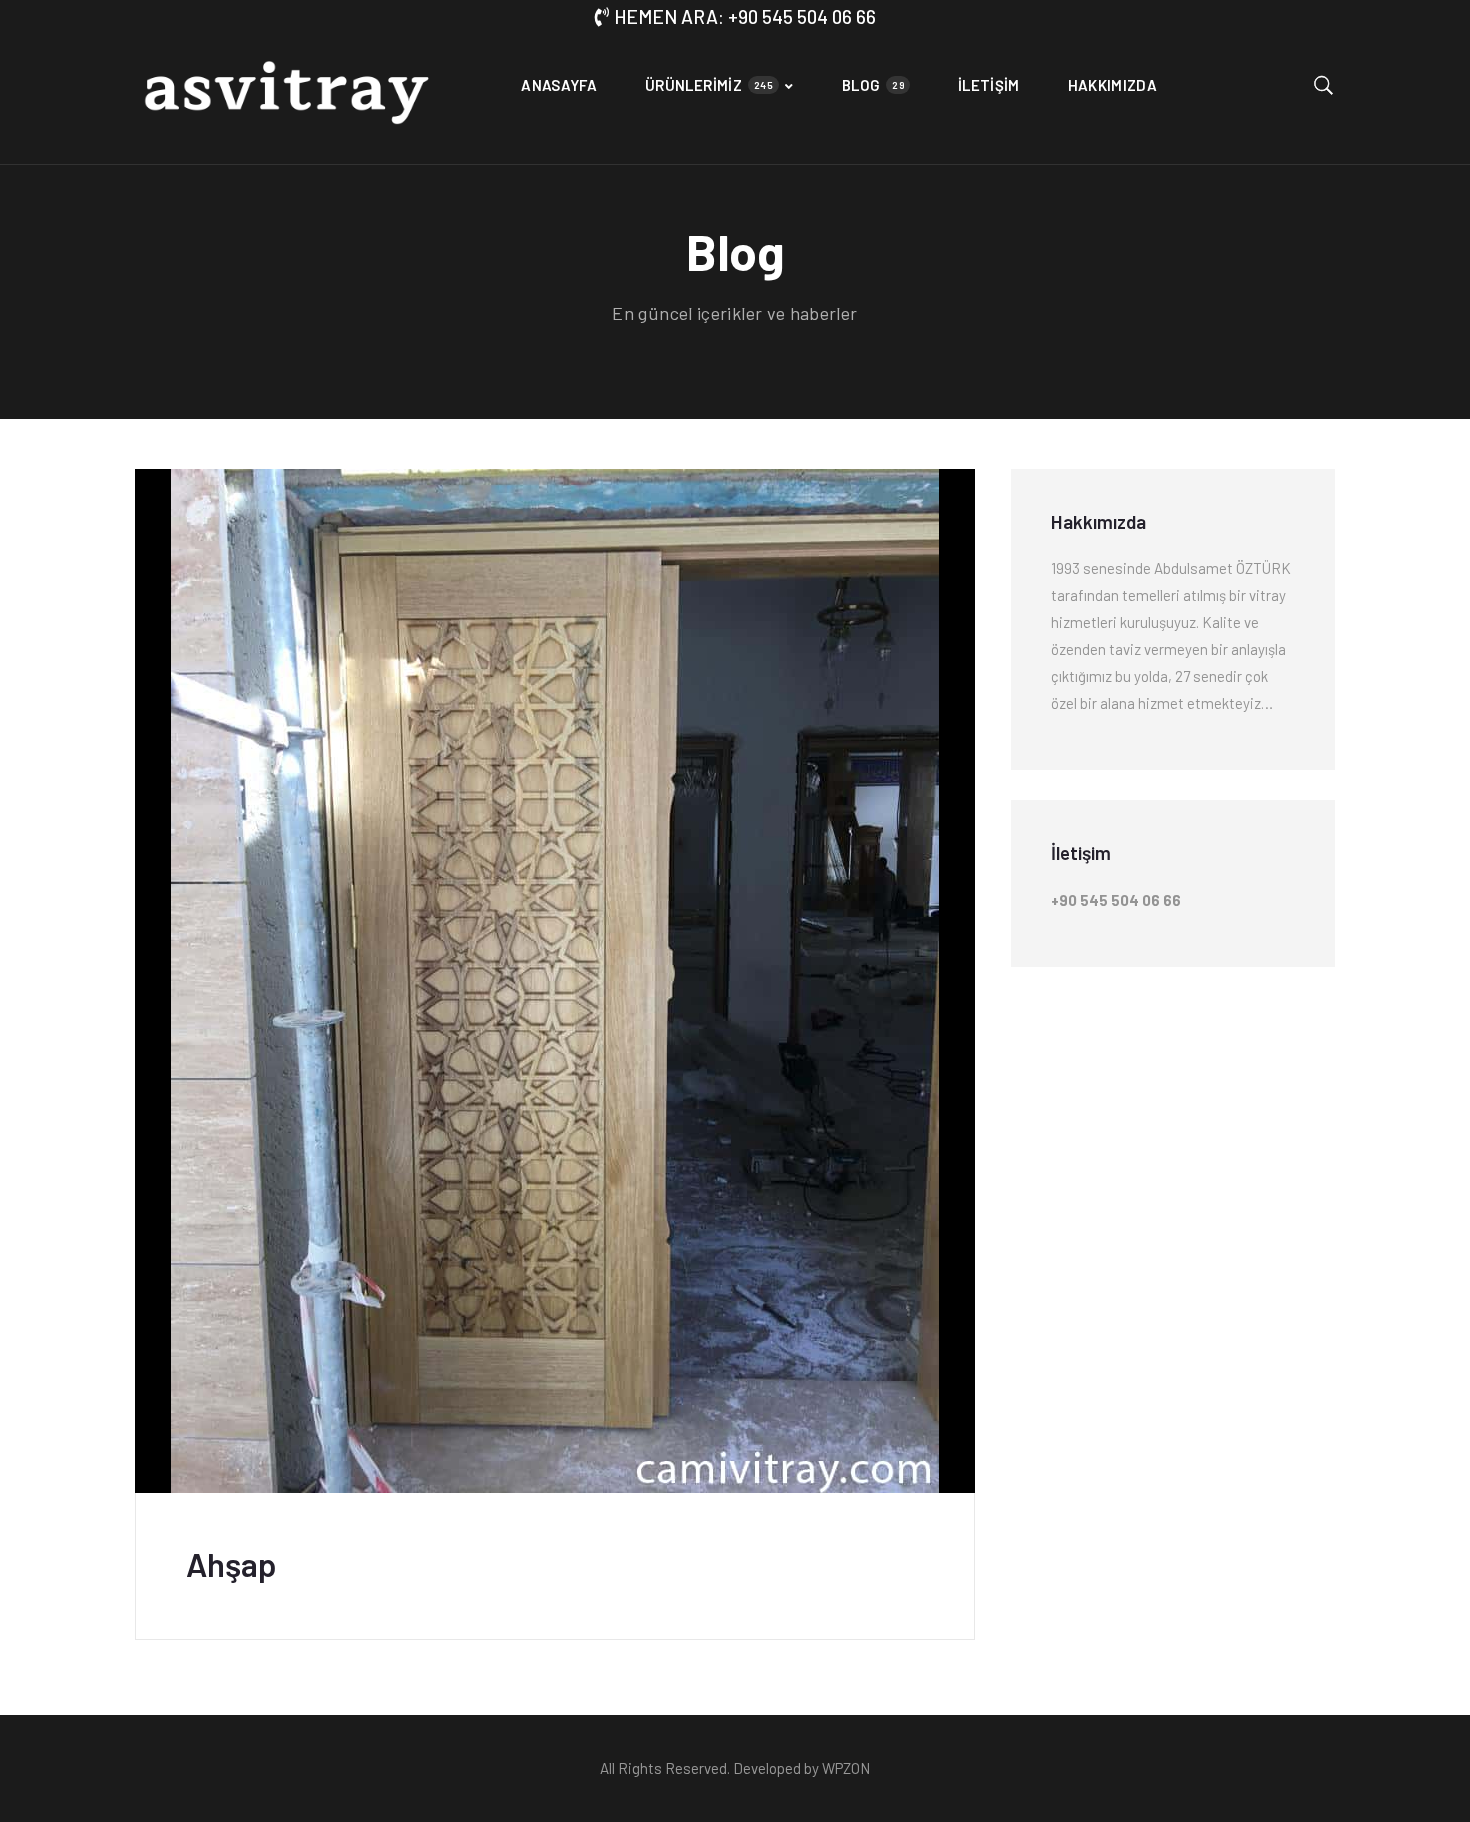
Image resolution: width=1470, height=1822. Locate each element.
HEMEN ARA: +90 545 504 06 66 (745, 16)
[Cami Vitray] (285, 99)
